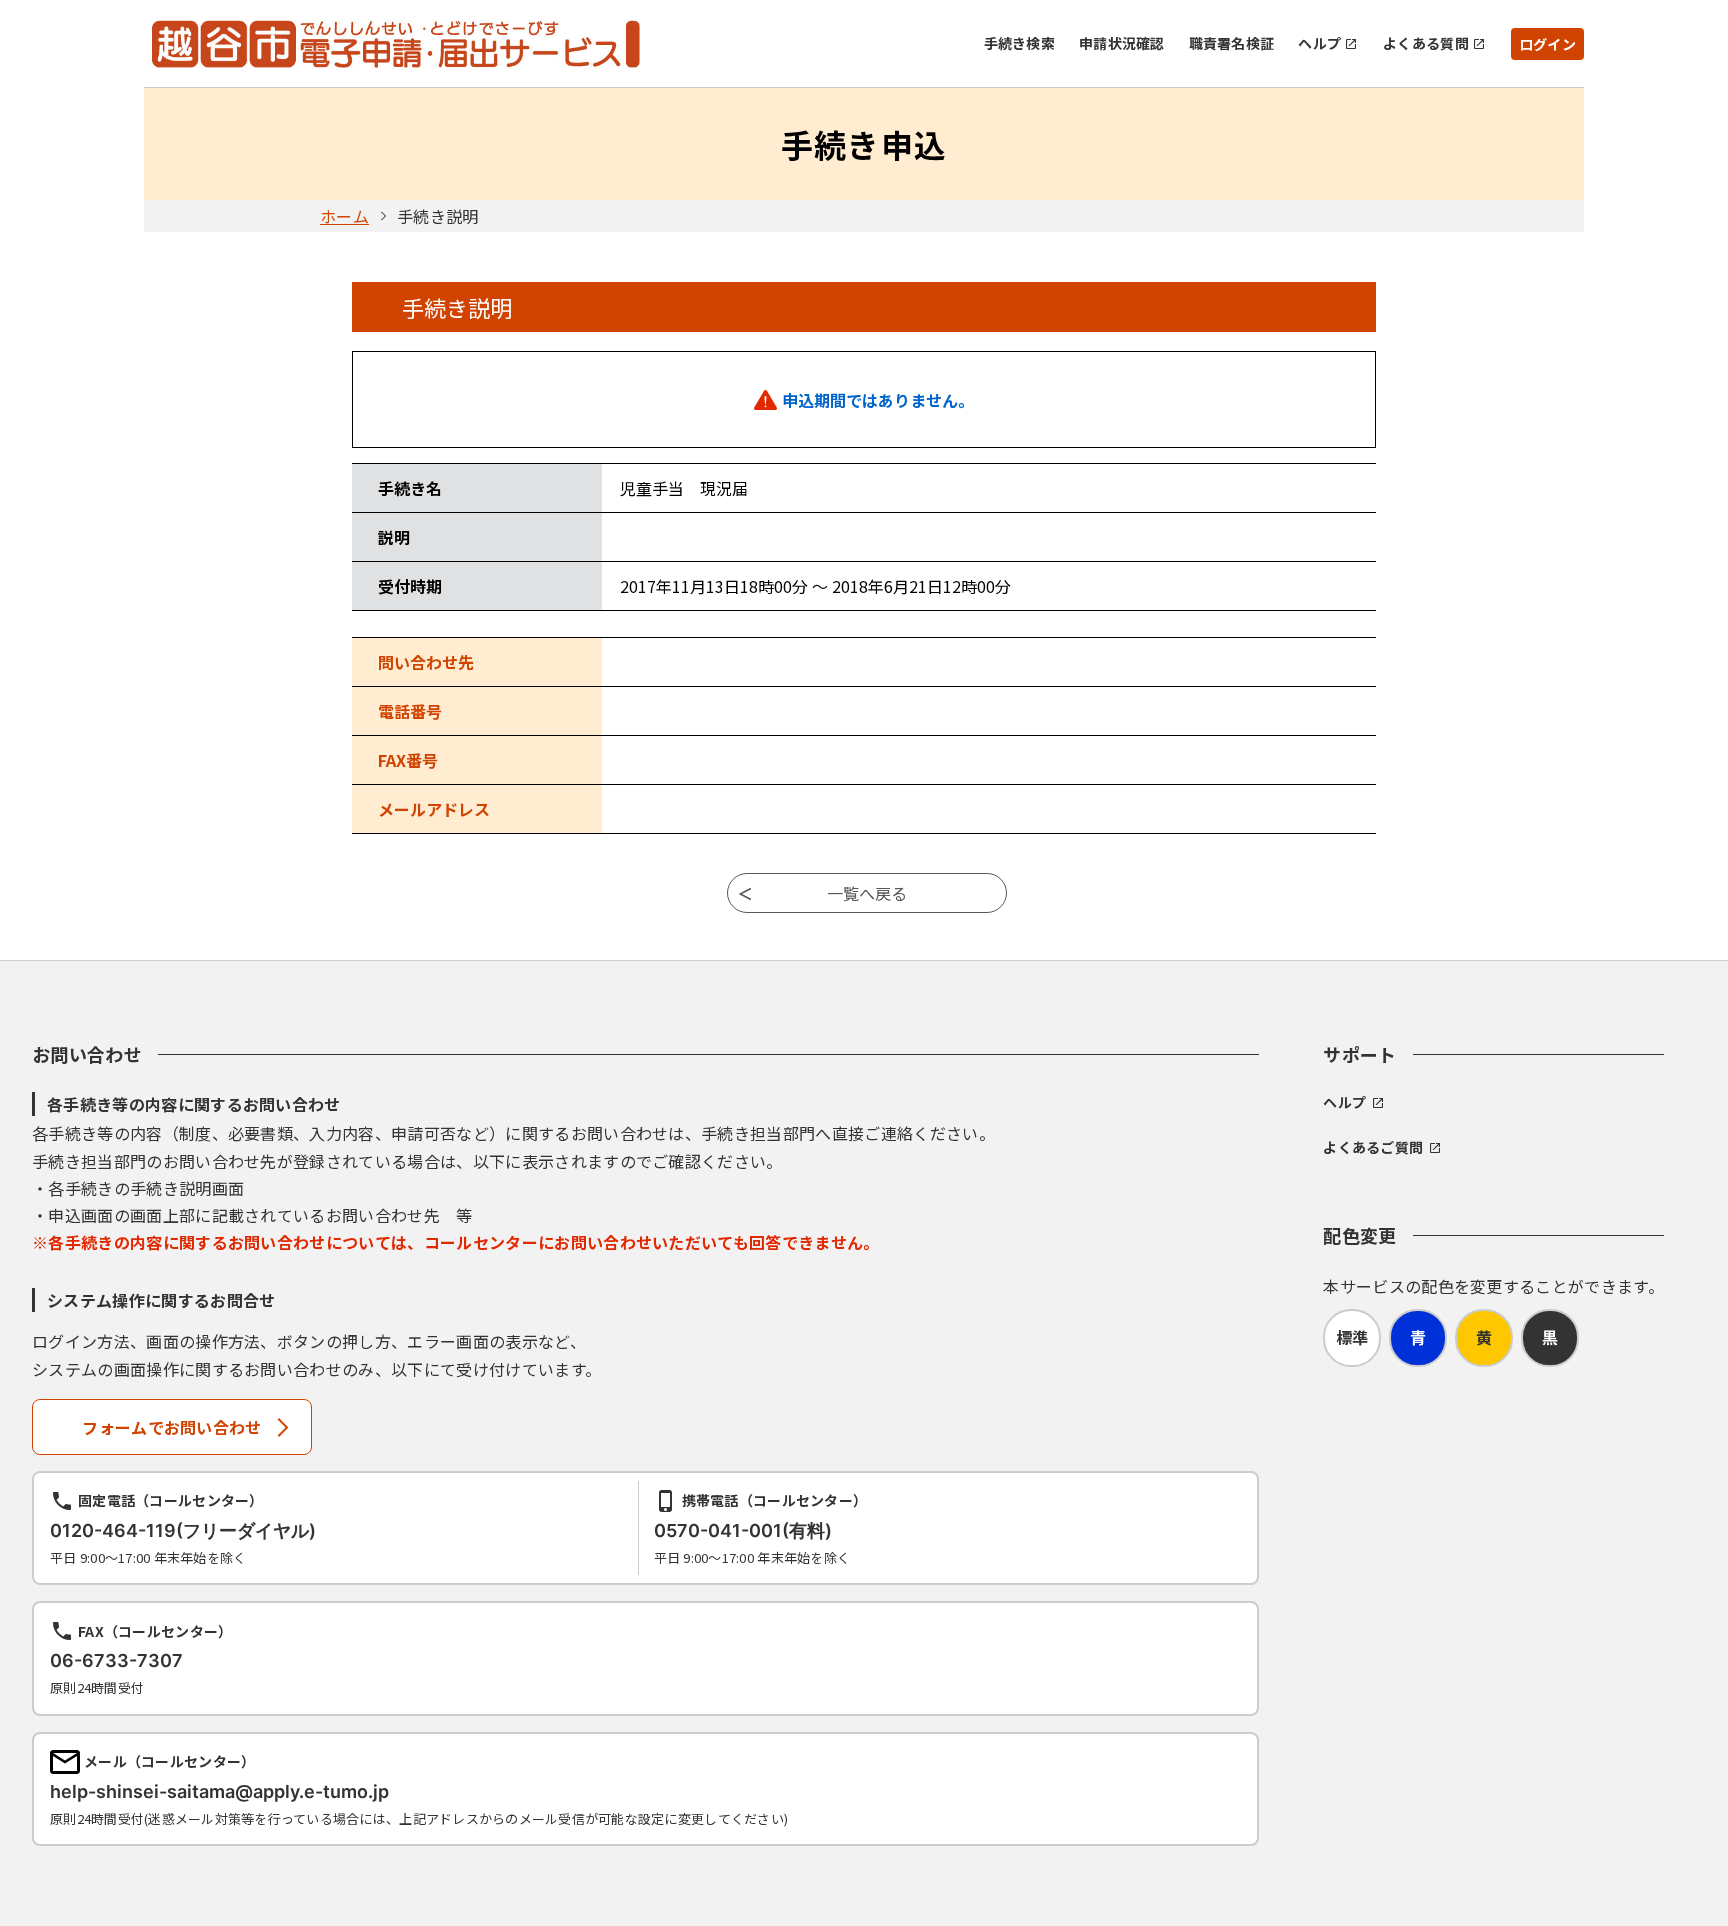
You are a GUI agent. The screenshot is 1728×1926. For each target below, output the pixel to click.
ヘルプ (1319, 43)
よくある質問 (1426, 43)
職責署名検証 (1232, 43)
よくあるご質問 (1373, 1147)
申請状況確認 (1122, 43)
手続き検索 (1019, 43)
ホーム (344, 216)
